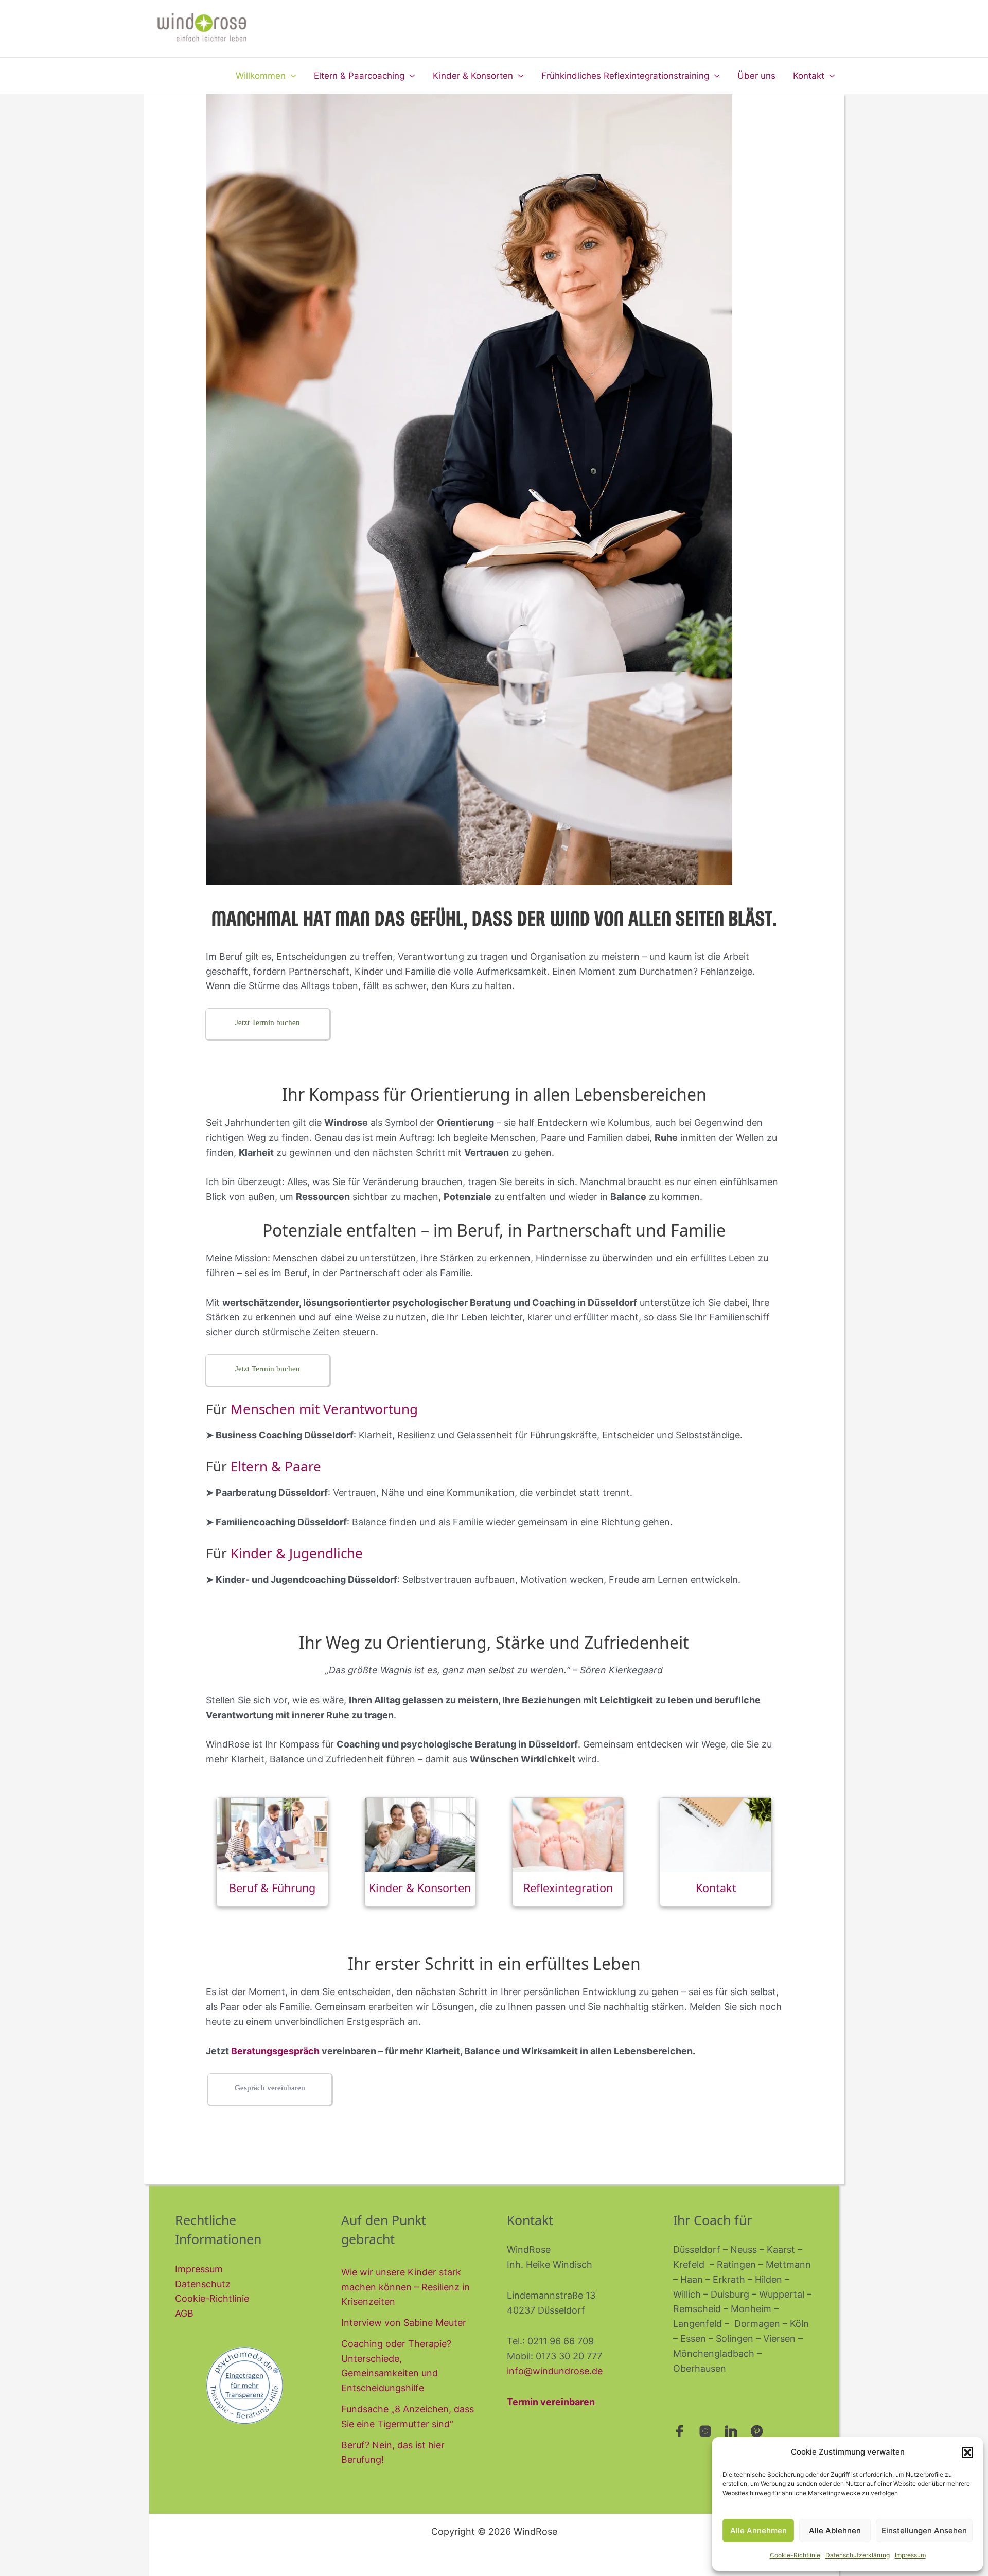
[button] (967, 2453)
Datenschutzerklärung (858, 2555)
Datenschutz (203, 2284)
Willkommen (261, 76)
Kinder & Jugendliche (297, 1553)
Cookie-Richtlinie (795, 2555)
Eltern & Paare (276, 1466)
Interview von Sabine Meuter (404, 2323)
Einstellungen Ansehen (924, 2530)
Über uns (756, 76)
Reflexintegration (568, 1888)
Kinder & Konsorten (473, 76)
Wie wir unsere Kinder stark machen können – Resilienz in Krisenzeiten (405, 2287)
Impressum (910, 2555)
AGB (184, 2313)
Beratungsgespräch (275, 2051)
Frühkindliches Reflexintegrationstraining (625, 76)
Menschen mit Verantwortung (324, 1409)
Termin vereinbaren (551, 2402)
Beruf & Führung (272, 1888)
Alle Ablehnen (835, 2530)
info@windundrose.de (555, 2371)
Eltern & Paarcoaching (359, 76)
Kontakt (809, 76)
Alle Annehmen (758, 2530)
